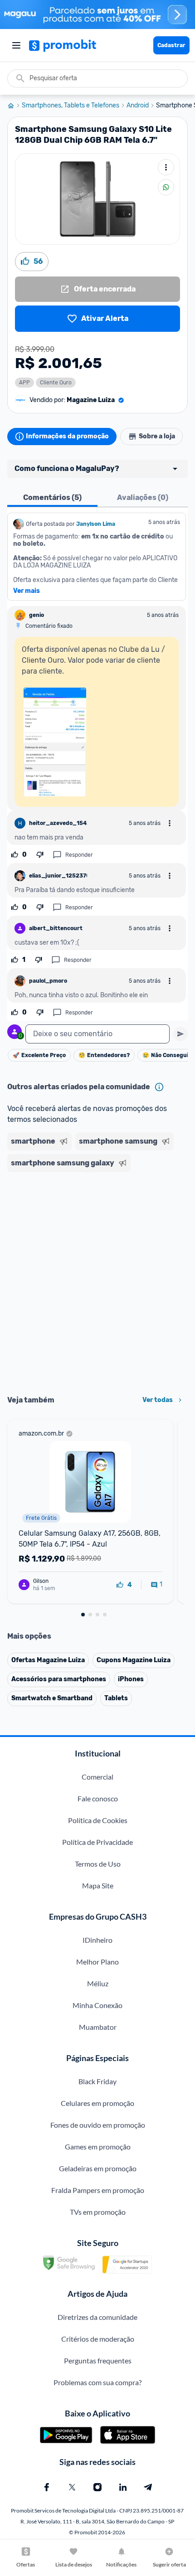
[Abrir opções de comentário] (170, 823)
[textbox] (97, 1034)
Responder (79, 855)
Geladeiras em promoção (98, 2168)
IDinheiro (97, 1940)
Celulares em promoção (97, 2103)
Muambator (98, 2027)
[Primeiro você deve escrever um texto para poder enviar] (180, 1034)
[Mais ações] (166, 167)
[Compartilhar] (166, 187)
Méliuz (98, 1983)
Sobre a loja (157, 436)
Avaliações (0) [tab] (143, 497)
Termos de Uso (98, 1864)
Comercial (97, 1777)
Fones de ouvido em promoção (98, 2125)
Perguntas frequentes (98, 2360)
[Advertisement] (97, 1281)
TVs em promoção (98, 2212)
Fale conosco (98, 1798)
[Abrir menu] (16, 45)
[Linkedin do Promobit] (123, 2487)
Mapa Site (98, 1885)
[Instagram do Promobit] (97, 2487)
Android (138, 106)
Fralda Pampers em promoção (98, 2190)
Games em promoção (98, 2147)
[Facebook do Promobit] (47, 2487)
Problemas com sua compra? (97, 2382)
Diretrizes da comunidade (97, 2317)
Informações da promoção (67, 436)
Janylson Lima (96, 524)
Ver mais (27, 591)
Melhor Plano (97, 1962)
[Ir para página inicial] (15, 106)
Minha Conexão (97, 2005)
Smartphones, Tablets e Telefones (71, 106)
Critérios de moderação (98, 2339)
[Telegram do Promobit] (148, 2487)
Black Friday (97, 2081)
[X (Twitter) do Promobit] (72, 2487)
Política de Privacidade (97, 1842)
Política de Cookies (98, 1820)
